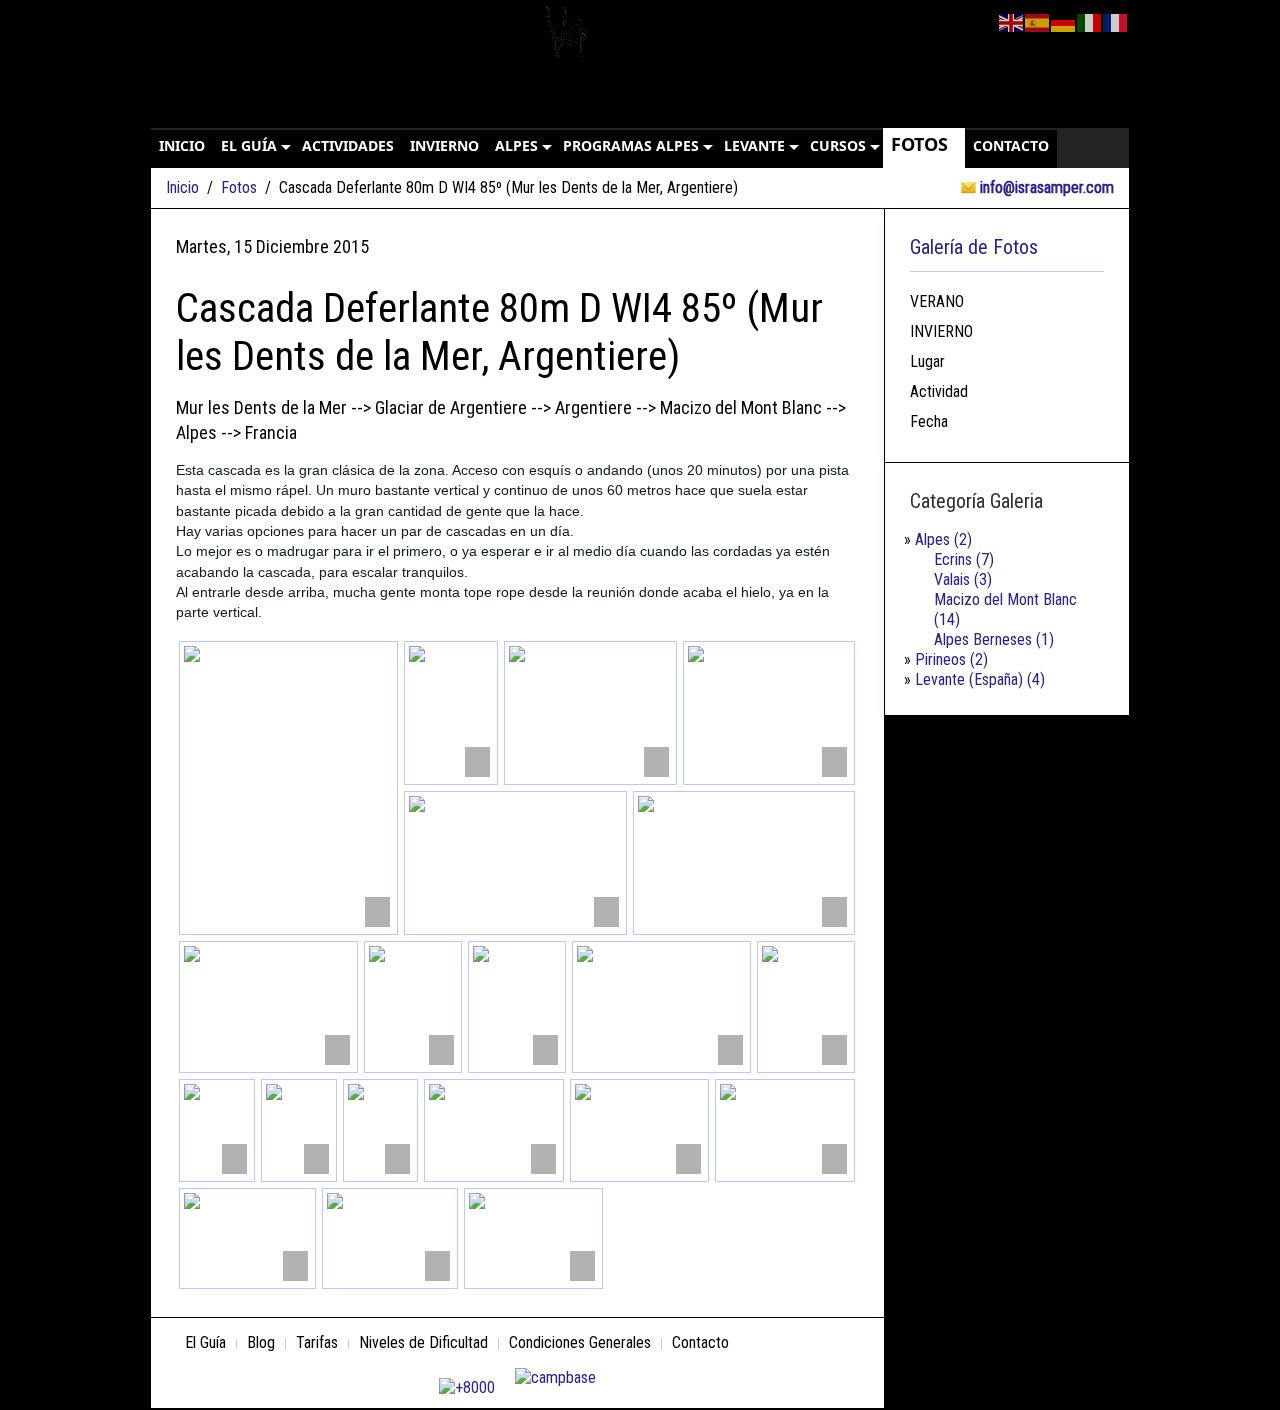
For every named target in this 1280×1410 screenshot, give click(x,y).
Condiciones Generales (580, 1342)
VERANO (937, 301)
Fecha (929, 421)
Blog (261, 1342)
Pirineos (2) (951, 659)
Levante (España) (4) (980, 679)
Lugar (927, 361)
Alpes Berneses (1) (994, 639)
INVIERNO (941, 331)
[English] (1012, 21)
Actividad (939, 391)
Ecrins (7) (964, 559)
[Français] (1116, 21)
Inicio (182, 187)
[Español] (1038, 21)
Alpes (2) (943, 539)
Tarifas (317, 1342)
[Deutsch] (1064, 21)
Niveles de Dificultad (423, 1342)
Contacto (700, 1342)
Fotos (239, 187)
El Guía (205, 1342)
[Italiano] (1090, 21)
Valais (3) (963, 579)
